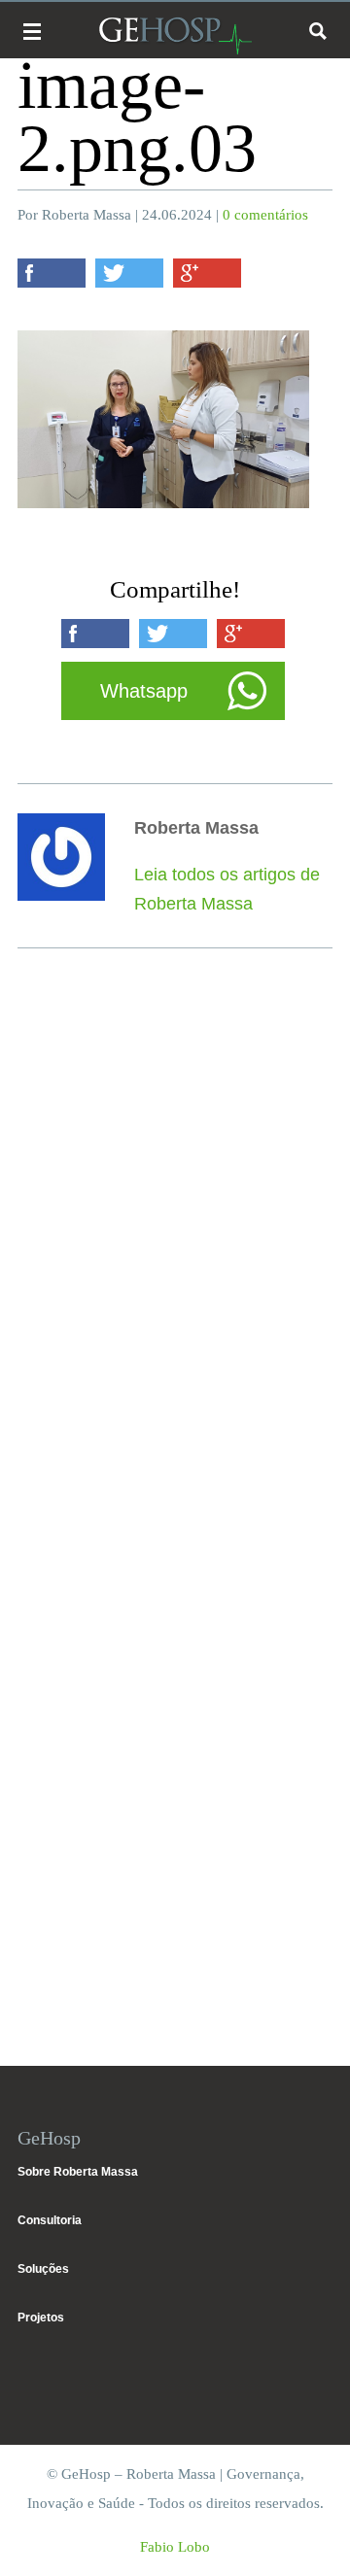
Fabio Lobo (175, 2547)
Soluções (43, 2269)
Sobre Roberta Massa (78, 2172)
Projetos (41, 2318)
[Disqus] (175, 1250)
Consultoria (50, 2220)
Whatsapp (144, 691)
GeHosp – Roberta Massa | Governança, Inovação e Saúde (175, 35)
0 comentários (265, 215)
